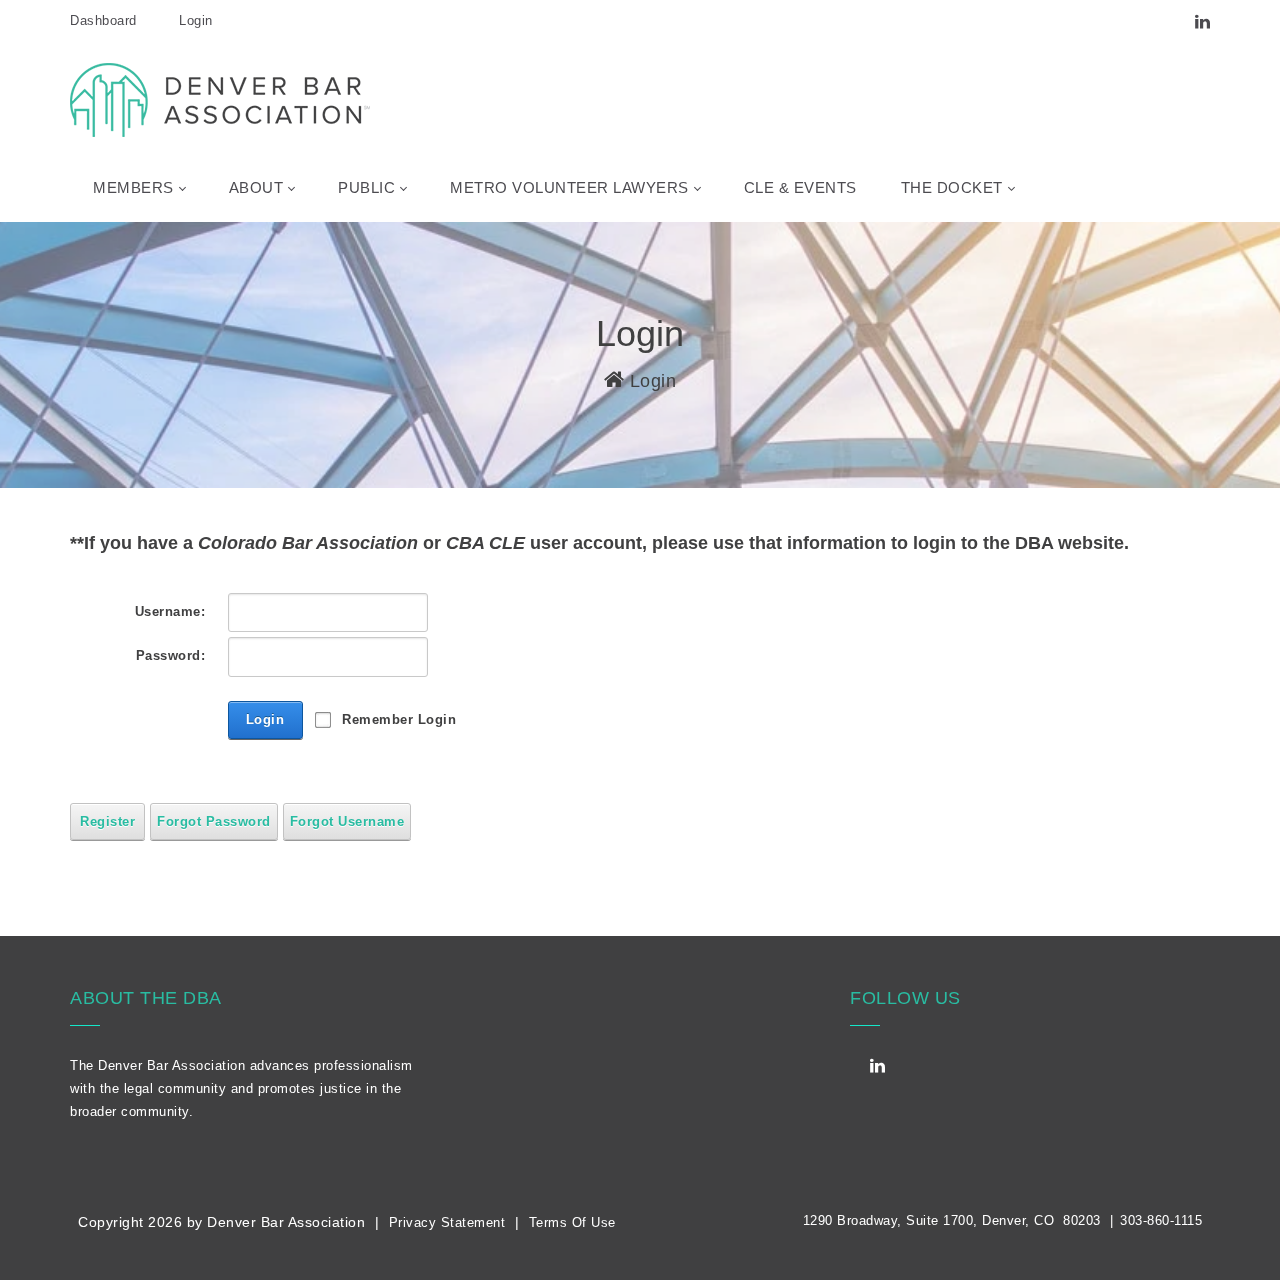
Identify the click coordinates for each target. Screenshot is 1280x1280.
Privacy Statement (447, 1222)
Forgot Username (347, 821)
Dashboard (103, 20)
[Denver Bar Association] (220, 98)
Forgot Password (214, 821)
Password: (170, 655)
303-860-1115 (1161, 1220)
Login (196, 20)
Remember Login (399, 719)
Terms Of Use (572, 1222)
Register (107, 821)
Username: (170, 611)
